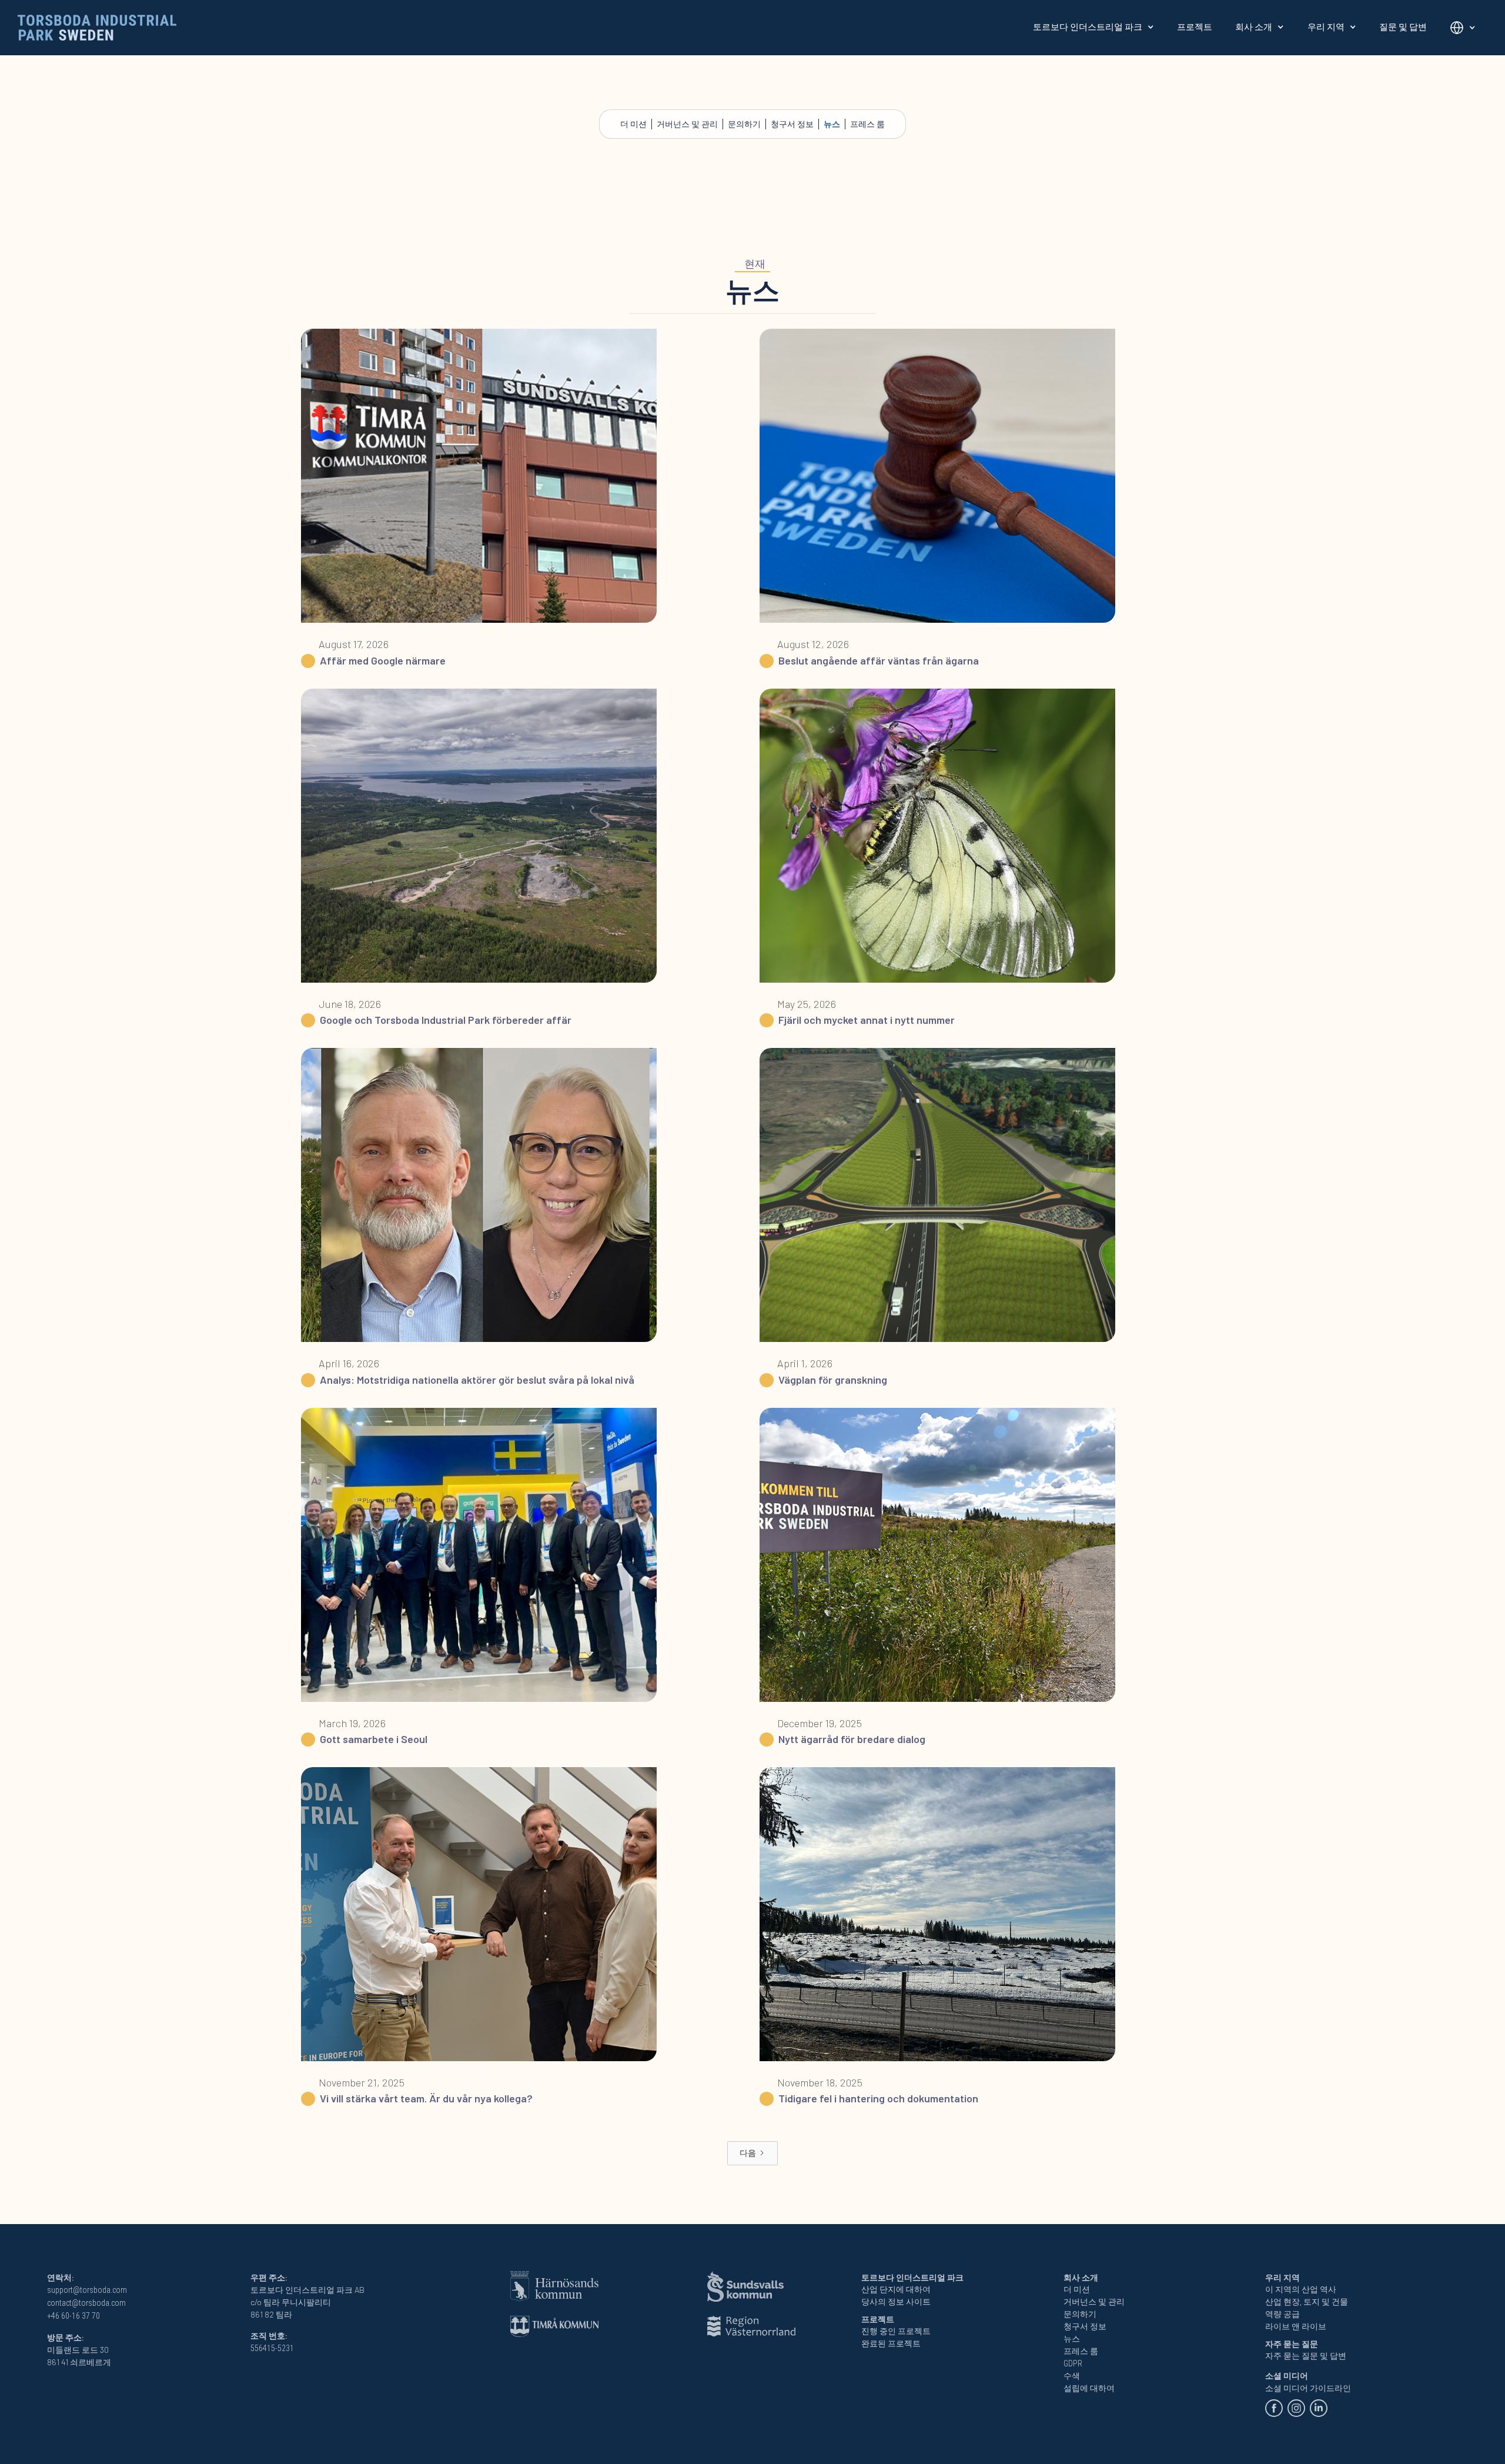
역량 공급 (1282, 2314)
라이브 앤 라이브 (1296, 2326)
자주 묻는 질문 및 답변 (1306, 2356)
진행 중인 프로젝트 (896, 2331)
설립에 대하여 (1089, 2388)
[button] (1093, 27)
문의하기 (744, 124)
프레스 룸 (867, 124)
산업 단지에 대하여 (896, 2289)
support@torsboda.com (87, 2290)
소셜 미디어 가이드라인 (1308, 2388)
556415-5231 (272, 2348)
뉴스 (832, 124)
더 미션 (633, 124)
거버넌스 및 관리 (687, 124)
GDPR (1073, 2363)
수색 (1072, 2376)
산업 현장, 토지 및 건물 (1307, 2302)
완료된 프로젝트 (891, 2343)
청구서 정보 (792, 124)
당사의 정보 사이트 (896, 2302)
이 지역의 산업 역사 (1301, 2289)
